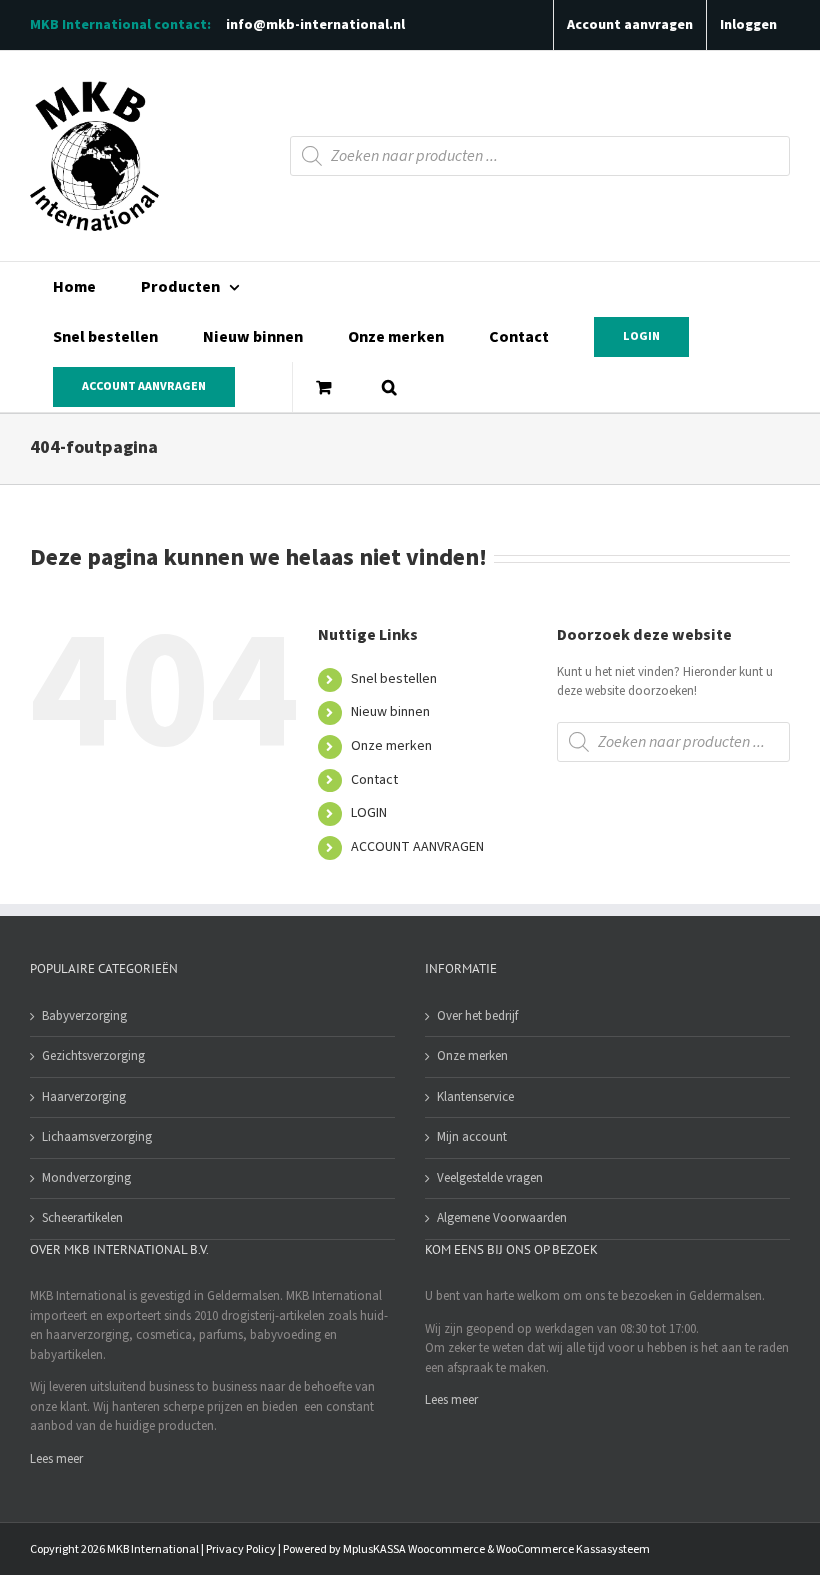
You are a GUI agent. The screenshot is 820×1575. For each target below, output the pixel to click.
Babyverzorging (84, 1016)
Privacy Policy (241, 1549)
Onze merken (391, 746)
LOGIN (369, 813)
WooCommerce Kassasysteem (573, 1549)
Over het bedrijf (477, 1016)
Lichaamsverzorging (97, 1137)
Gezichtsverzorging (93, 1056)
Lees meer (56, 1459)
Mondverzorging (86, 1178)
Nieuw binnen (390, 712)
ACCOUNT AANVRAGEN (417, 847)
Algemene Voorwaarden (502, 1218)
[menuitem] (74, 287)
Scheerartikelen (82, 1218)
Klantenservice (475, 1097)
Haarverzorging (84, 1097)
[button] (389, 387)
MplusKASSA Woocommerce (414, 1549)
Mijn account (472, 1137)
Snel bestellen (394, 679)
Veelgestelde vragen (490, 1178)
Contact (374, 780)
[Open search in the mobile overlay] (540, 156)
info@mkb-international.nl (315, 25)
